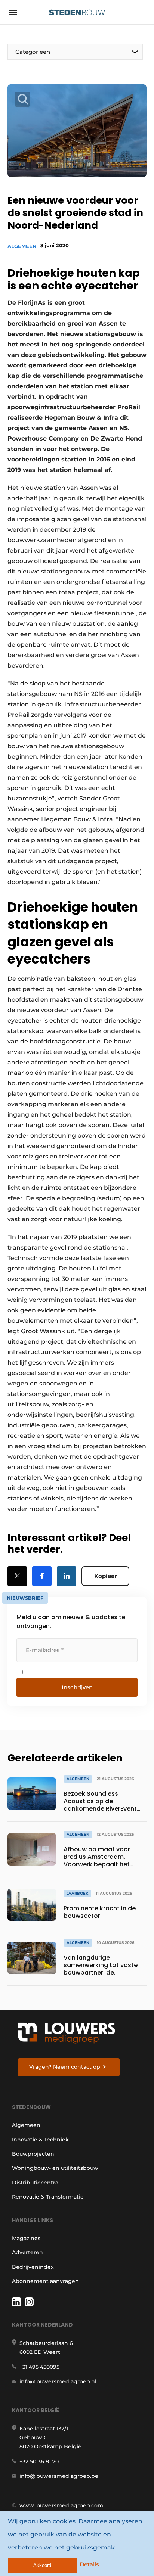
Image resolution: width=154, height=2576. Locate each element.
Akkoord (42, 2565)
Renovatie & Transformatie (48, 2197)
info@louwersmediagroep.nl (58, 2381)
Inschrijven (77, 1687)
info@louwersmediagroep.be (59, 2476)
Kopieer (105, 1576)
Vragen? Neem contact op (65, 2067)
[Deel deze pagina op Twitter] (17, 1576)
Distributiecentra (35, 2183)
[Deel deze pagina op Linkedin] (67, 1576)
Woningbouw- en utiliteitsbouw (55, 2168)
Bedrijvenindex (33, 2267)
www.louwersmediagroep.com (61, 2505)
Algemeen (22, 246)
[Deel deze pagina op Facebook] (42, 1576)
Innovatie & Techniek (40, 2140)
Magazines (26, 2238)
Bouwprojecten (33, 2154)
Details (89, 2564)
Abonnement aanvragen (45, 2281)
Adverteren (27, 2252)
